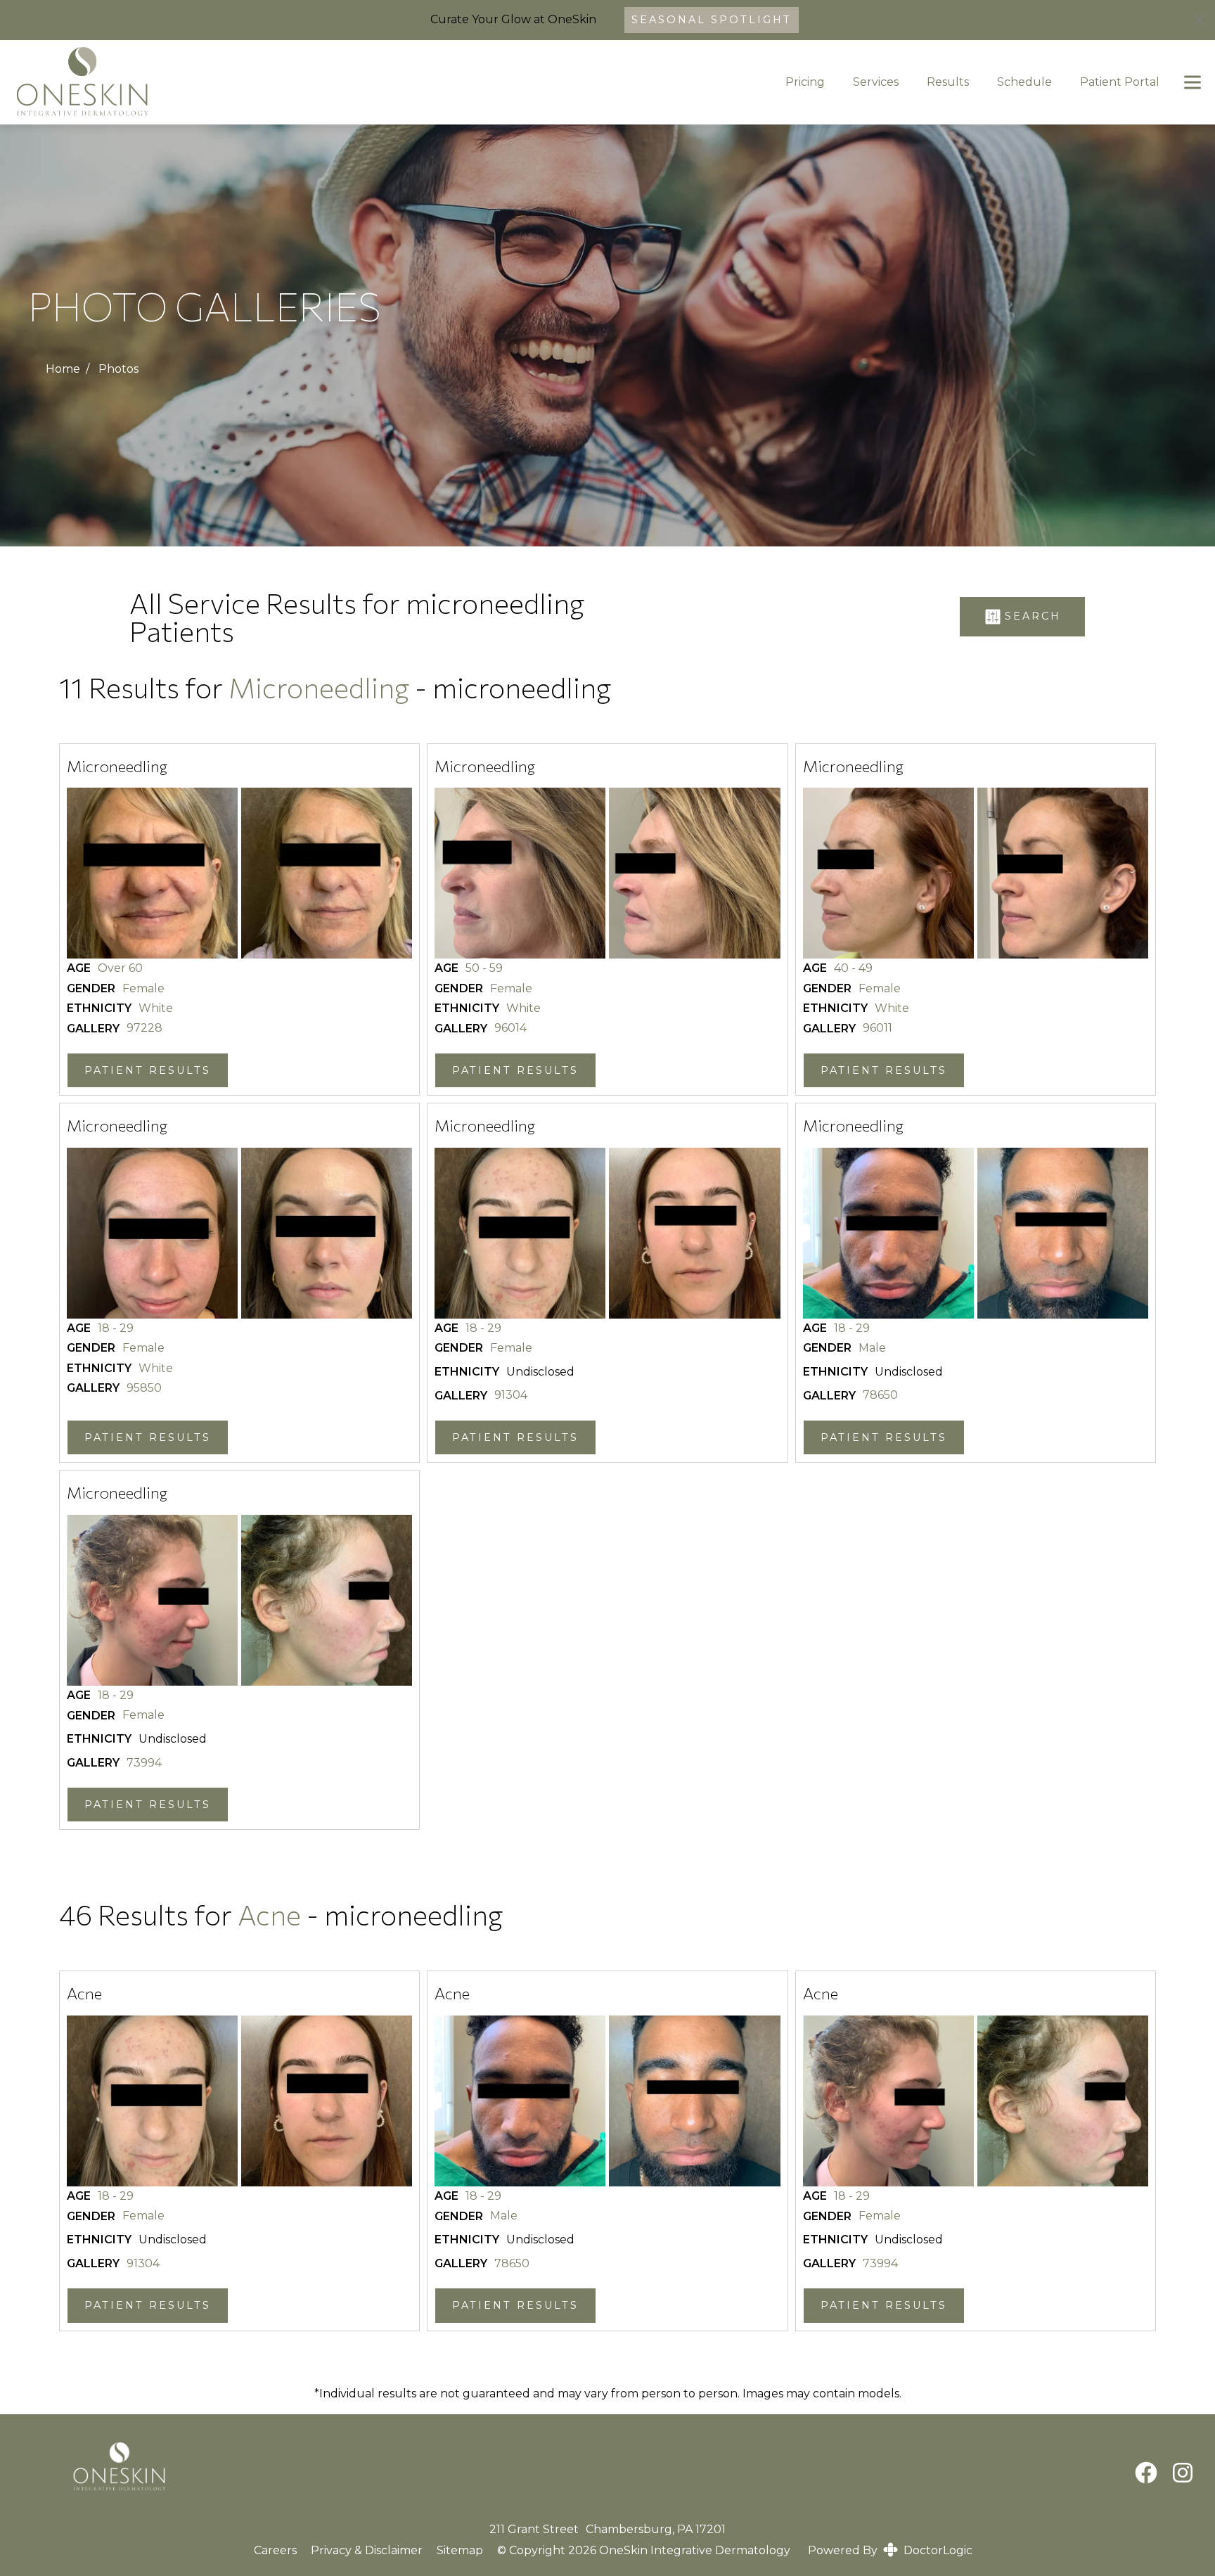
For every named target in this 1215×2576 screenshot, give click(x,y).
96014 (510, 1028)
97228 (144, 1028)
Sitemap (460, 2551)
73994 (144, 1763)
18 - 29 (116, 1328)
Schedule (1024, 82)
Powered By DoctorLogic (890, 2550)
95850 (144, 1388)
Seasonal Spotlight (712, 20)
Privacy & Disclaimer (367, 2551)
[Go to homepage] (379, 82)
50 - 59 (484, 968)
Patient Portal (1120, 82)
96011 (877, 1028)
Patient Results (148, 1070)
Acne (272, 1914)
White (156, 1008)
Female (143, 989)
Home (63, 369)
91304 (511, 1395)
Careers (275, 2550)
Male (872, 1348)
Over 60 (120, 968)
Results (948, 82)
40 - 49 (853, 968)
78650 (880, 1395)
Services (876, 82)
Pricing (805, 82)
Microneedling (319, 687)
